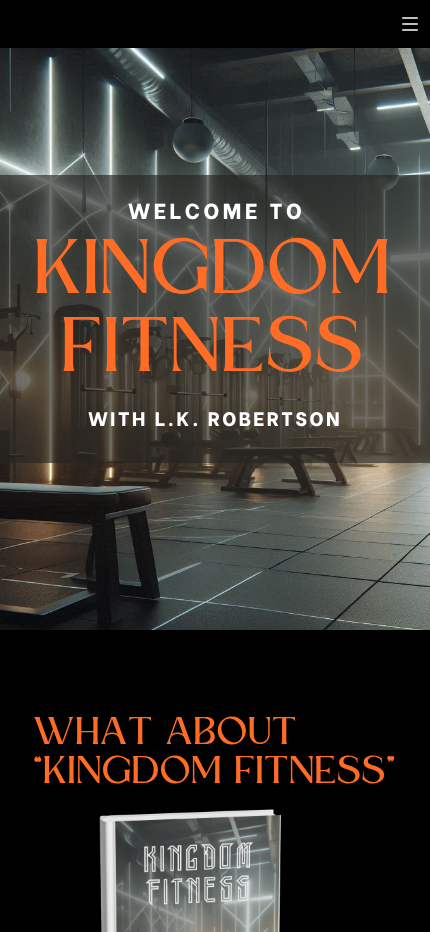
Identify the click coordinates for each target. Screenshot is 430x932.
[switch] (410, 24)
